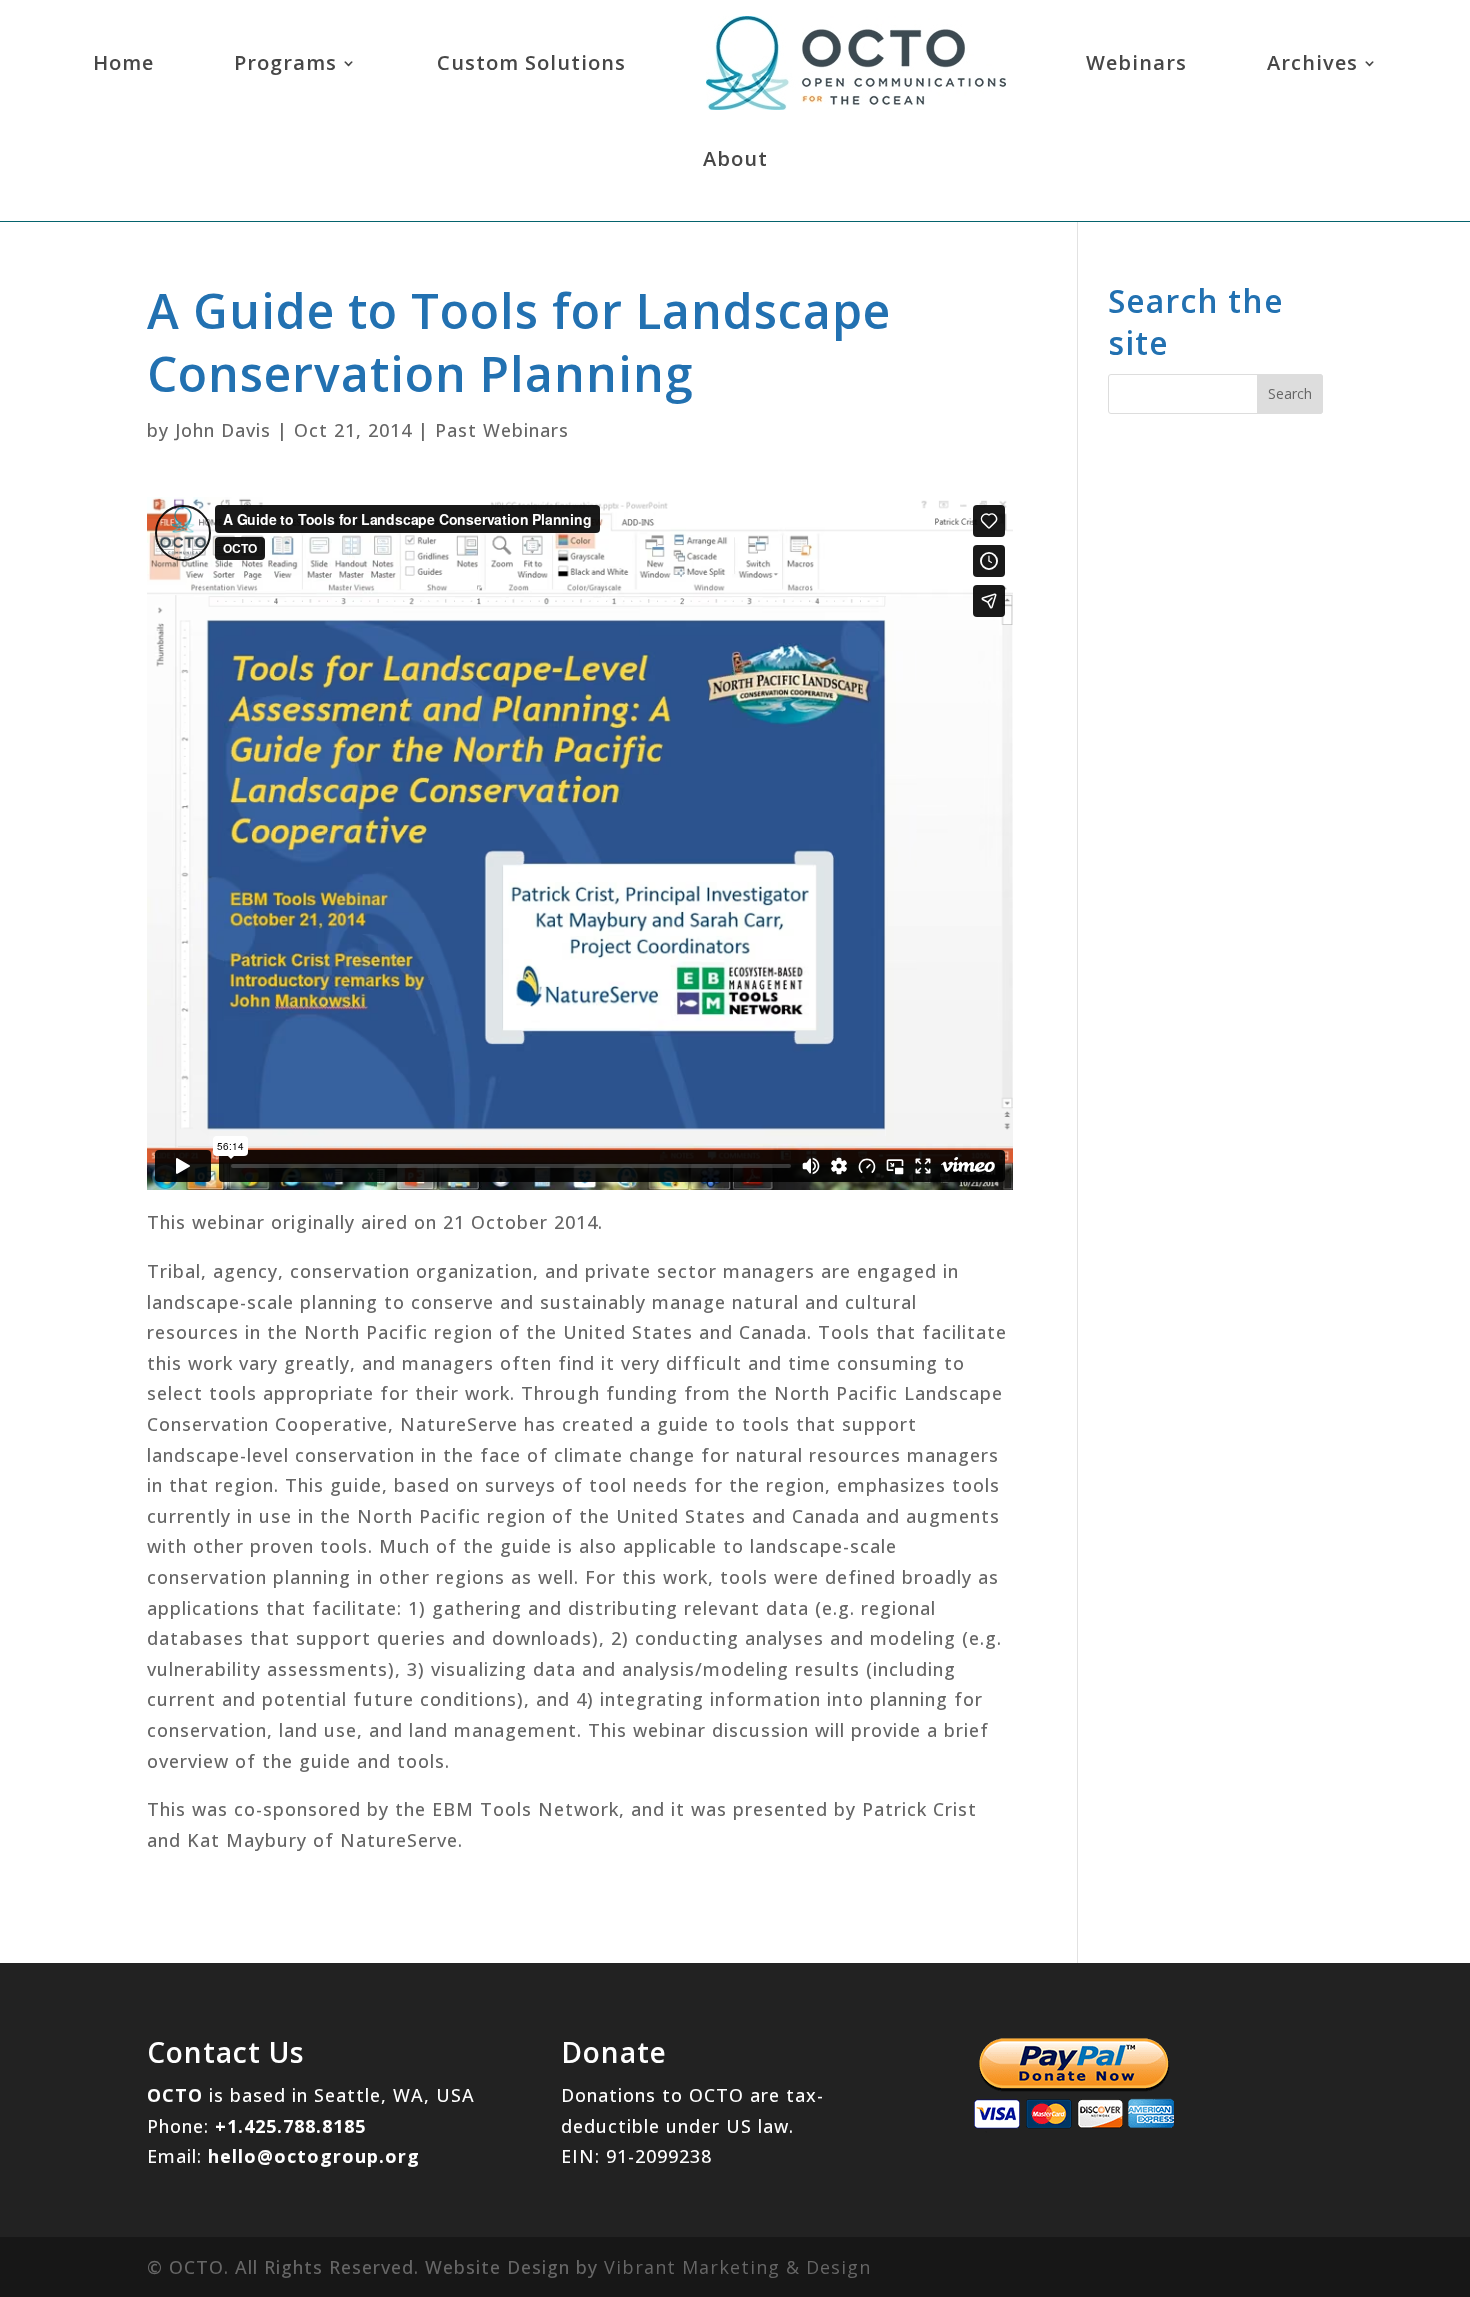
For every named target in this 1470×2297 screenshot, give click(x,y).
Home (123, 62)
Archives (1312, 62)
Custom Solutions (531, 62)
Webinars (1136, 62)
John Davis (223, 430)
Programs (285, 62)
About (735, 158)
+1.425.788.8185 (290, 2126)
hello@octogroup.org (314, 2156)
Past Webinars (502, 430)
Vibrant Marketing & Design (737, 2267)
